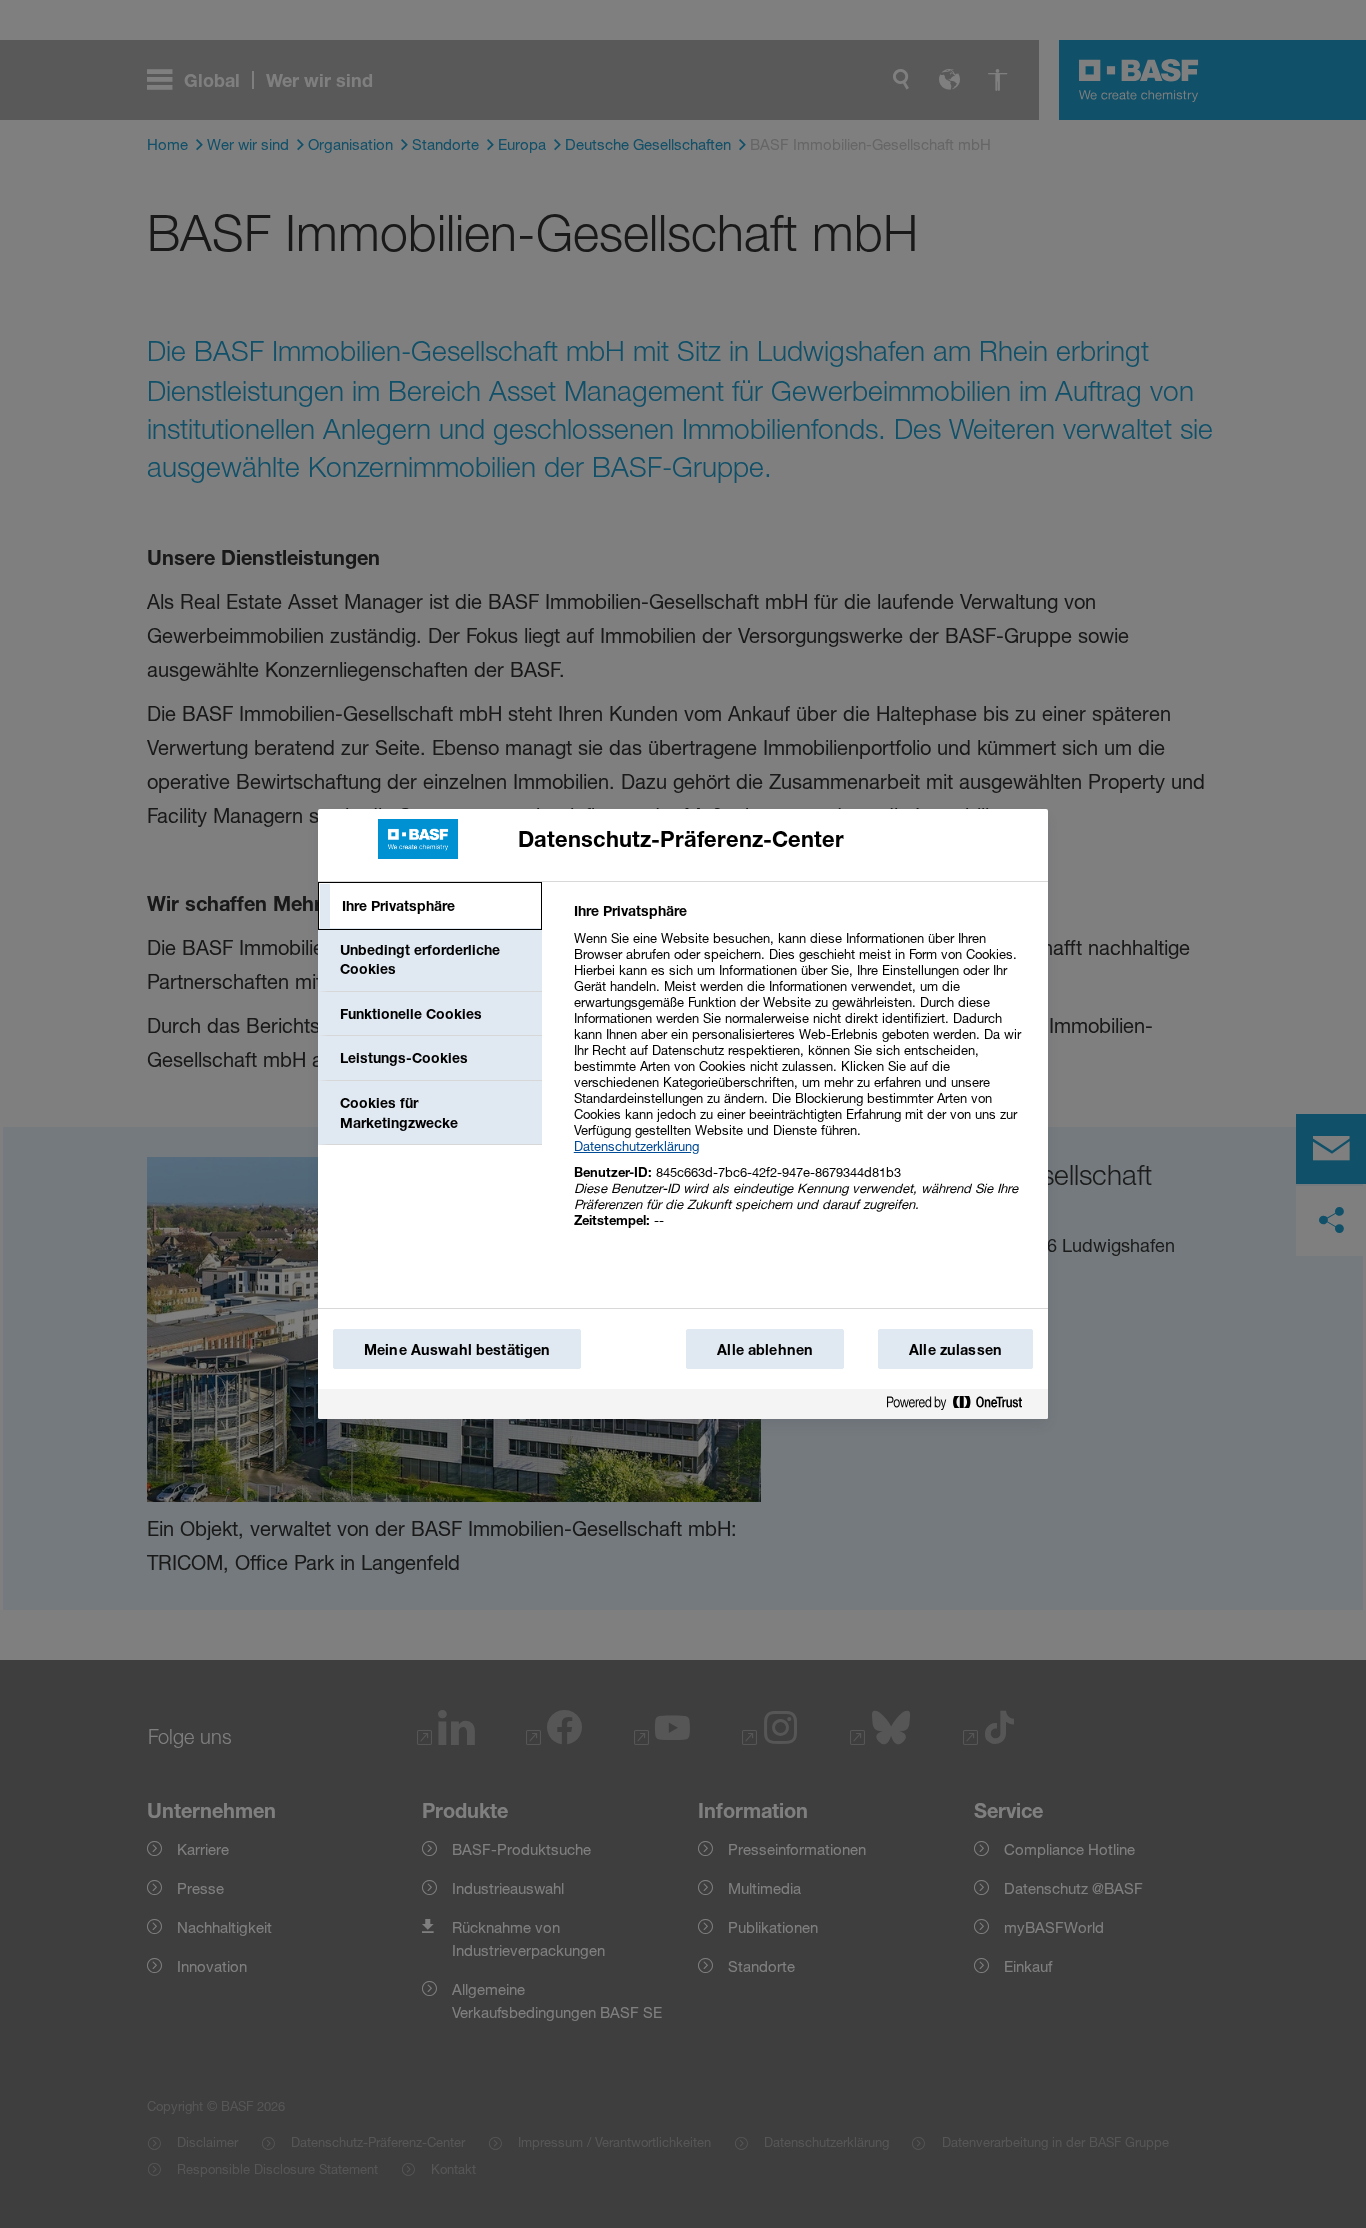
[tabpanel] (802, 1076)
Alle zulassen (955, 1349)
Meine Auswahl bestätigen (457, 1349)
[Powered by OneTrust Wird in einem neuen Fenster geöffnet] (962, 1403)
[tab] (430, 906)
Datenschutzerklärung (636, 1146)
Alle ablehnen (765, 1349)
